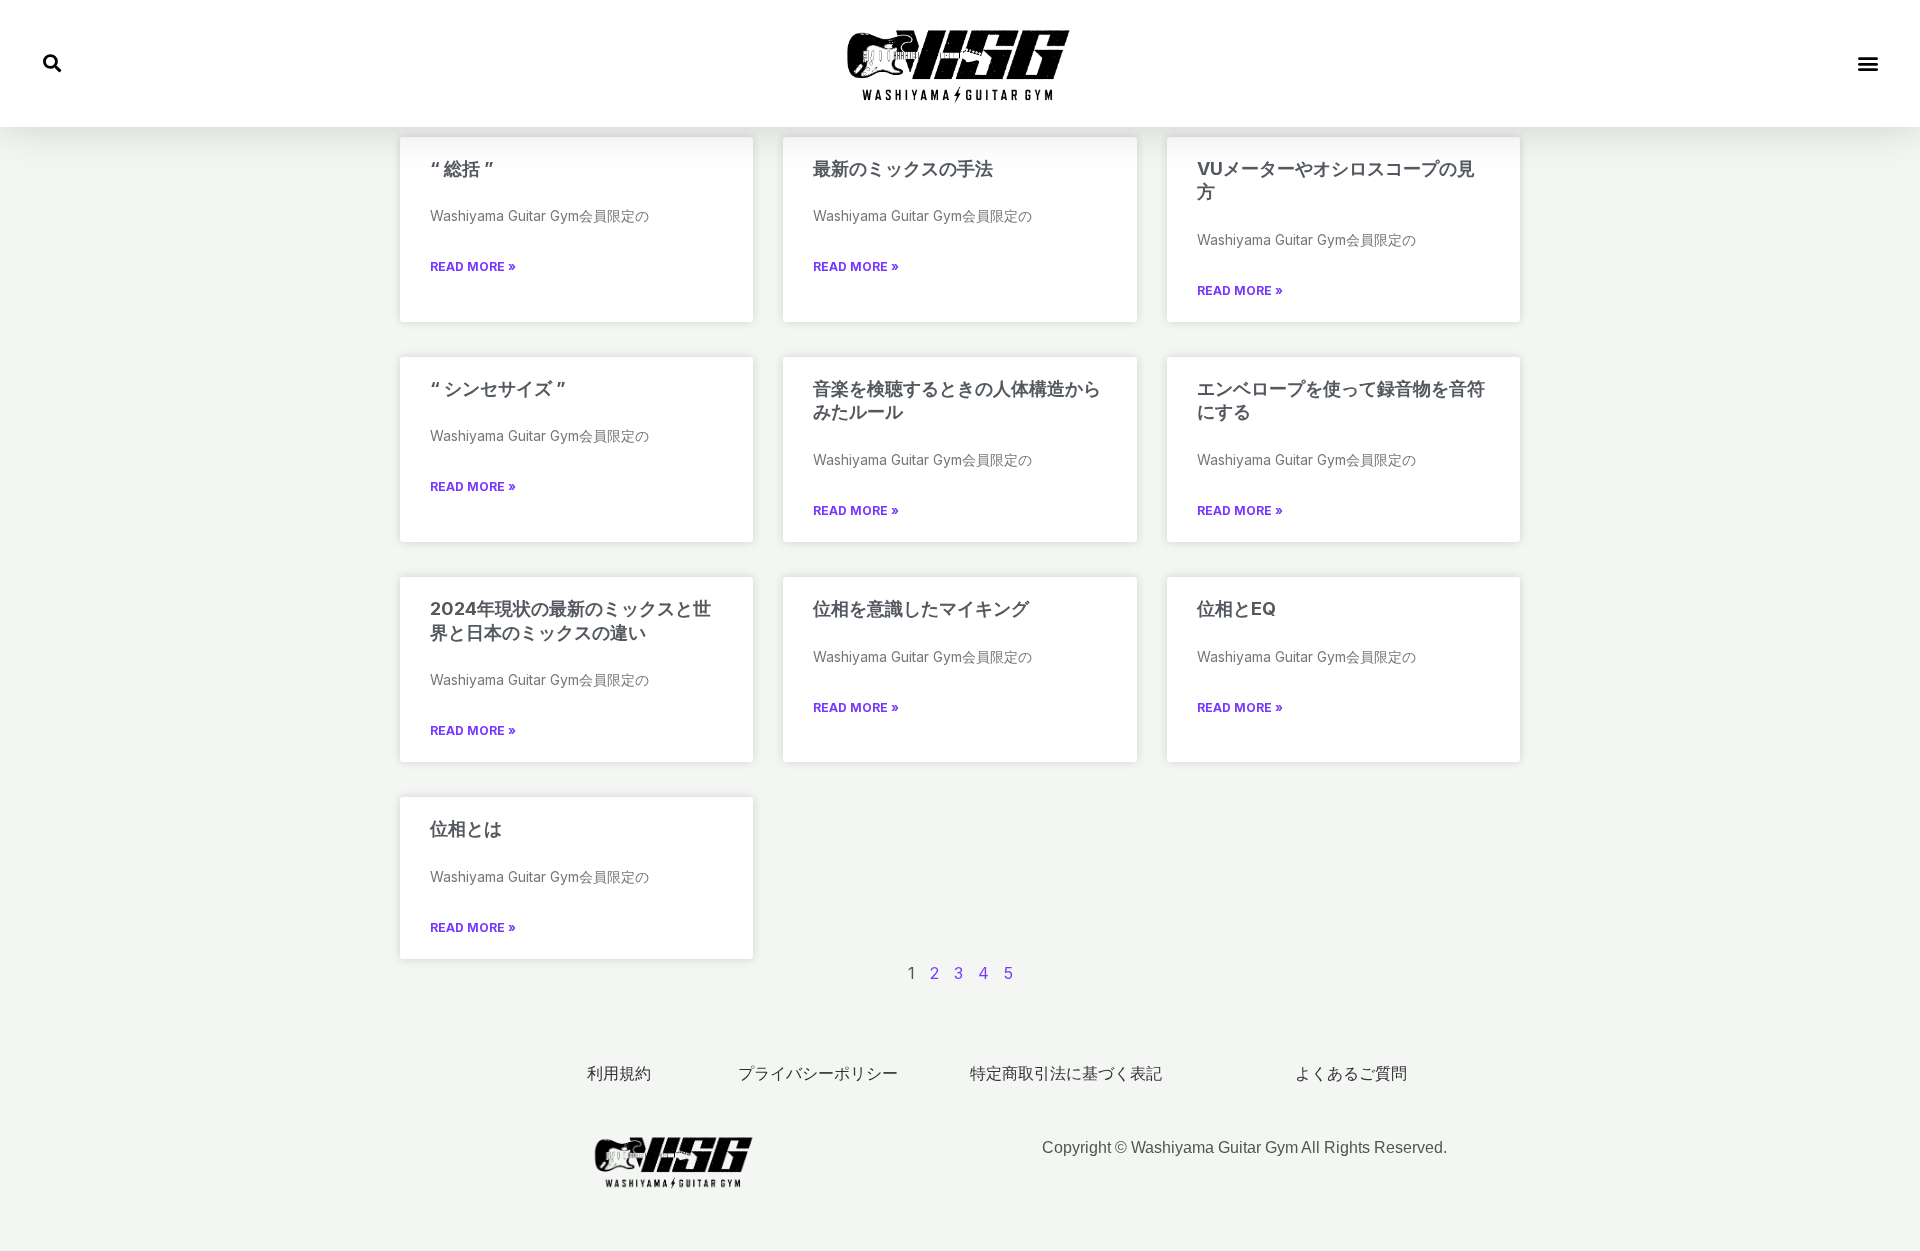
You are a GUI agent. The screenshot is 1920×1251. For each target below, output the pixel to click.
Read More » (473, 266)
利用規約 (619, 1073)
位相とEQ (1236, 608)
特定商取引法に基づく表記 (1066, 1073)
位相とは (466, 828)
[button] (51, 63)
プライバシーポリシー (818, 1073)
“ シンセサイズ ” (498, 388)
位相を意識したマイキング (921, 608)
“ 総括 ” (462, 168)
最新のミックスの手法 (903, 168)
